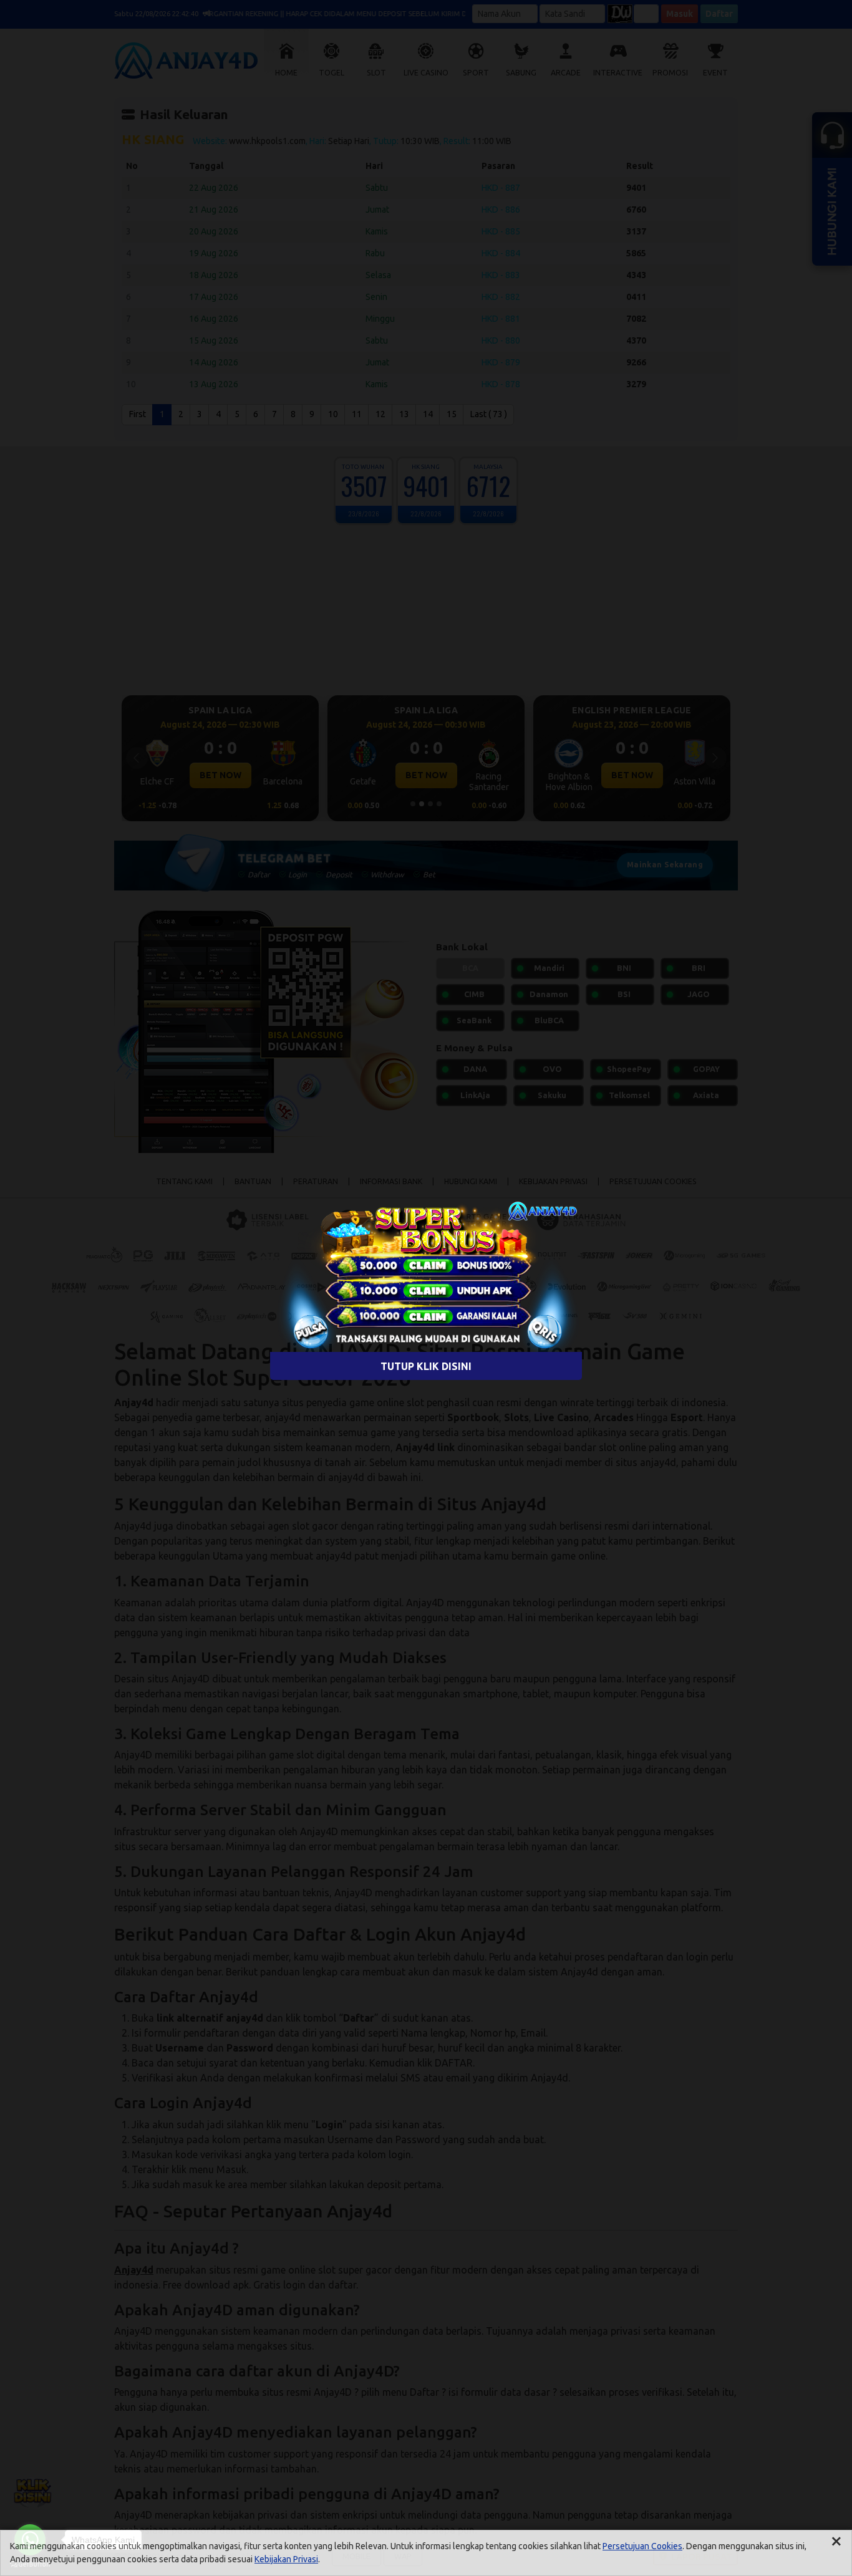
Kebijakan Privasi (286, 2559)
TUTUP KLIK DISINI (426, 1366)
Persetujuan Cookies (642, 2546)
